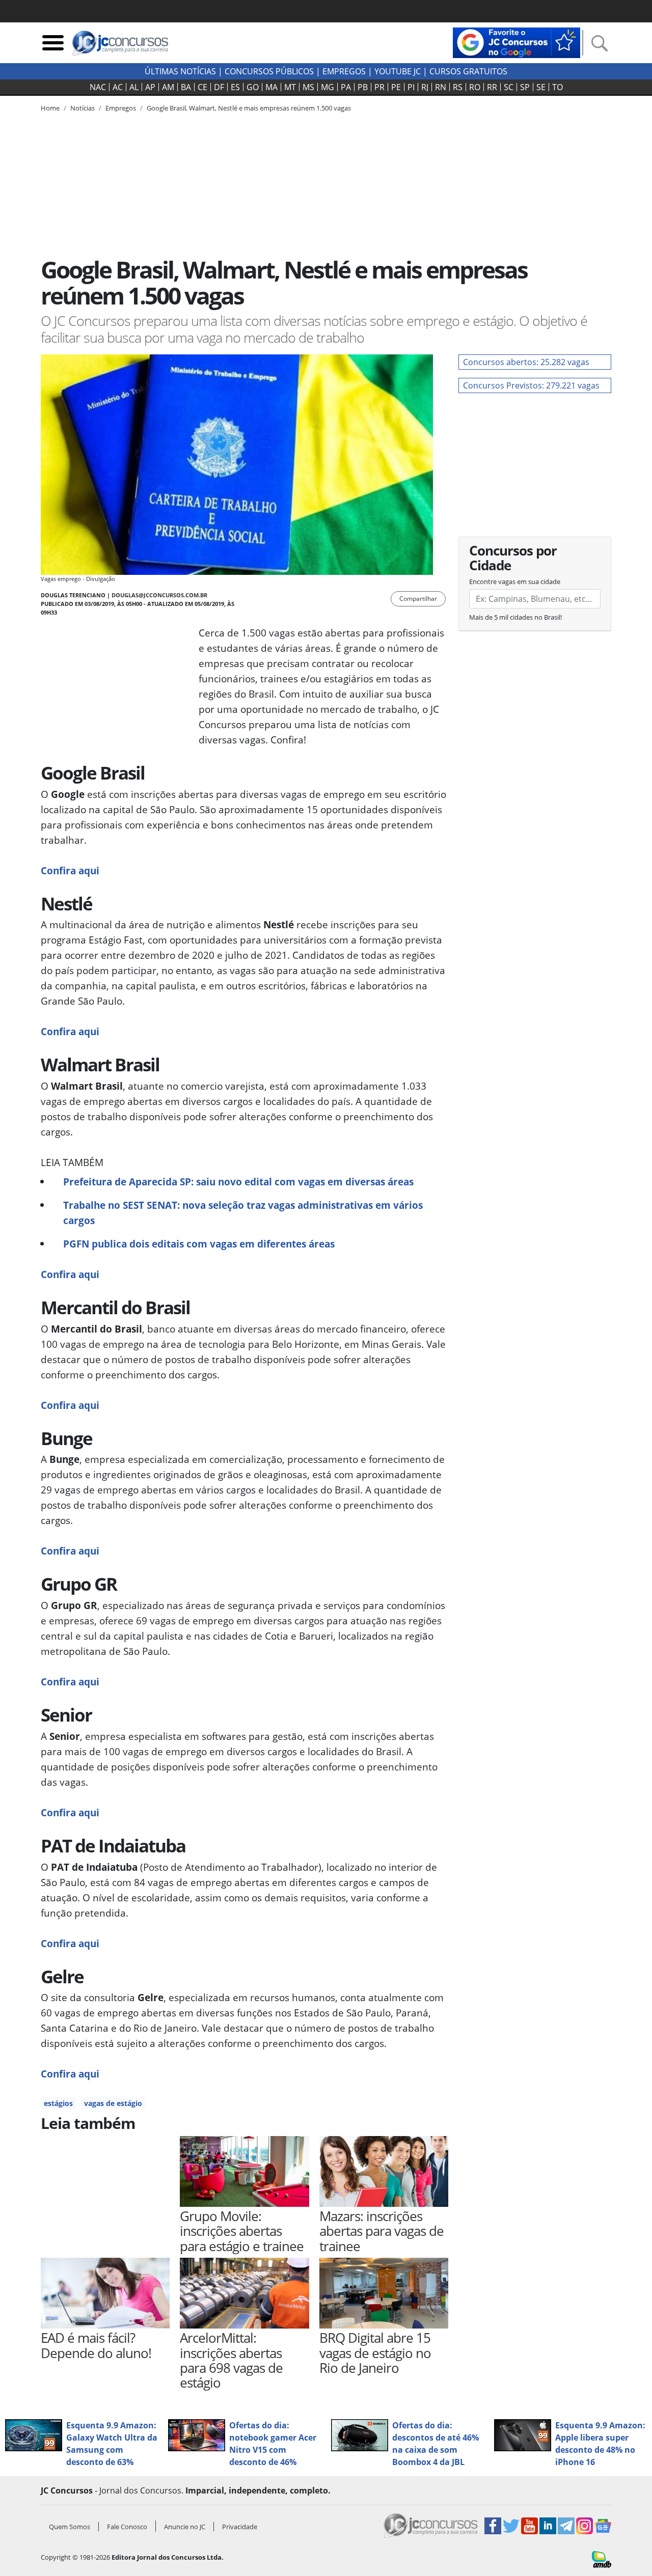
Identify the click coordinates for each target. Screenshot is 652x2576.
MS (308, 87)
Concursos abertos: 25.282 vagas (526, 362)
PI (411, 87)
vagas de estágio (113, 2103)
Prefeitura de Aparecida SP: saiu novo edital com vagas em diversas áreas (238, 1182)
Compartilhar (418, 599)
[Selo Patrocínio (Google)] (517, 42)
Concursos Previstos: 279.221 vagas (531, 385)
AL (134, 87)
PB (363, 87)
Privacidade (240, 2527)
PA (346, 87)
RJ (425, 87)
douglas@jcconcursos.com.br (159, 595)
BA (186, 87)
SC (509, 87)
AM (168, 87)
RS (458, 87)
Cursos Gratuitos (468, 71)
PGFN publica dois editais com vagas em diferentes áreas (199, 1244)
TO (558, 87)
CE (202, 87)
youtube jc (398, 71)
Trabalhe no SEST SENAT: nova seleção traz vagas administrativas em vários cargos (243, 1213)
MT (290, 87)
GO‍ (253, 87)
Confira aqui (70, 870)
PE (396, 87)
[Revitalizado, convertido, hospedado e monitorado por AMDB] (602, 2559)
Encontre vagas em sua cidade (515, 581)
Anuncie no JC (185, 2527)
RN (441, 87)
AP (150, 87)
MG (328, 87)
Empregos (344, 71)
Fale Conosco (127, 2527)
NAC (98, 87)
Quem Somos (70, 2527)
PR (379, 87)
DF (219, 87)
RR (492, 87)
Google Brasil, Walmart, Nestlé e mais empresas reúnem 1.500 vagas (249, 108)
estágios (58, 2103)
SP (525, 87)
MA (271, 87)
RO (475, 87)
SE (541, 87)
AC (118, 87)
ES (235, 87)
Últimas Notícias (180, 71)
